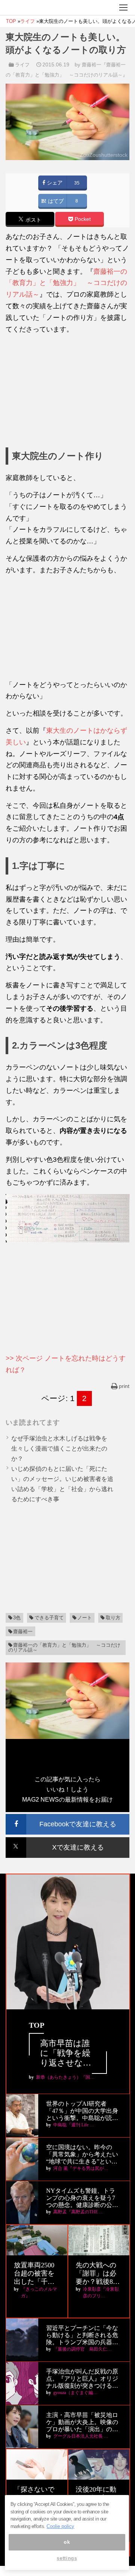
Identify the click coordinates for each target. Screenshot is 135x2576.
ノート (85, 1618)
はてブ (55, 201)
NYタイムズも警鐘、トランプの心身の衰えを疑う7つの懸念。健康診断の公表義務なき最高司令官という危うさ (82, 2198)
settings (67, 2558)
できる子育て (49, 1618)
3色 (17, 1618)
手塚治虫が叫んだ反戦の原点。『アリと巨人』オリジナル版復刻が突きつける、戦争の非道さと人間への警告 (82, 2379)
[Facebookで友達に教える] (67, 1817)
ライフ (22, 65)
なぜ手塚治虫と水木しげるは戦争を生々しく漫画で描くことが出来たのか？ (59, 1449)
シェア (54, 183)
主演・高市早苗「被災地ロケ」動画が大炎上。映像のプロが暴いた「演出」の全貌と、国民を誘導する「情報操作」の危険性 (82, 2422)
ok (67, 2542)
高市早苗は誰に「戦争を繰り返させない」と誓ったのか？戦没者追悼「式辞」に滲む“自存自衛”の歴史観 (67, 2053)
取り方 (113, 1618)
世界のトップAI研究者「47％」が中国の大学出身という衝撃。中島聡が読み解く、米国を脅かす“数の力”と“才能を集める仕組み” (83, 2111)
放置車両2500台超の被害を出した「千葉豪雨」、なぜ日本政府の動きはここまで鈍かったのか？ (34, 2274)
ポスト (33, 220)
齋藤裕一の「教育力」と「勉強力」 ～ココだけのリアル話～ (66, 283)
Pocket (82, 219)
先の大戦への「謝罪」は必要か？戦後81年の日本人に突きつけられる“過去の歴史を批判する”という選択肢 (97, 2274)
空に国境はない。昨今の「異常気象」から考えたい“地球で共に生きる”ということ (82, 2155)
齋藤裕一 (23, 1632)
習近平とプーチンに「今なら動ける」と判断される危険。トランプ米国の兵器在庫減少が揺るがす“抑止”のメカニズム (82, 2335)
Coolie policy (60, 2526)
